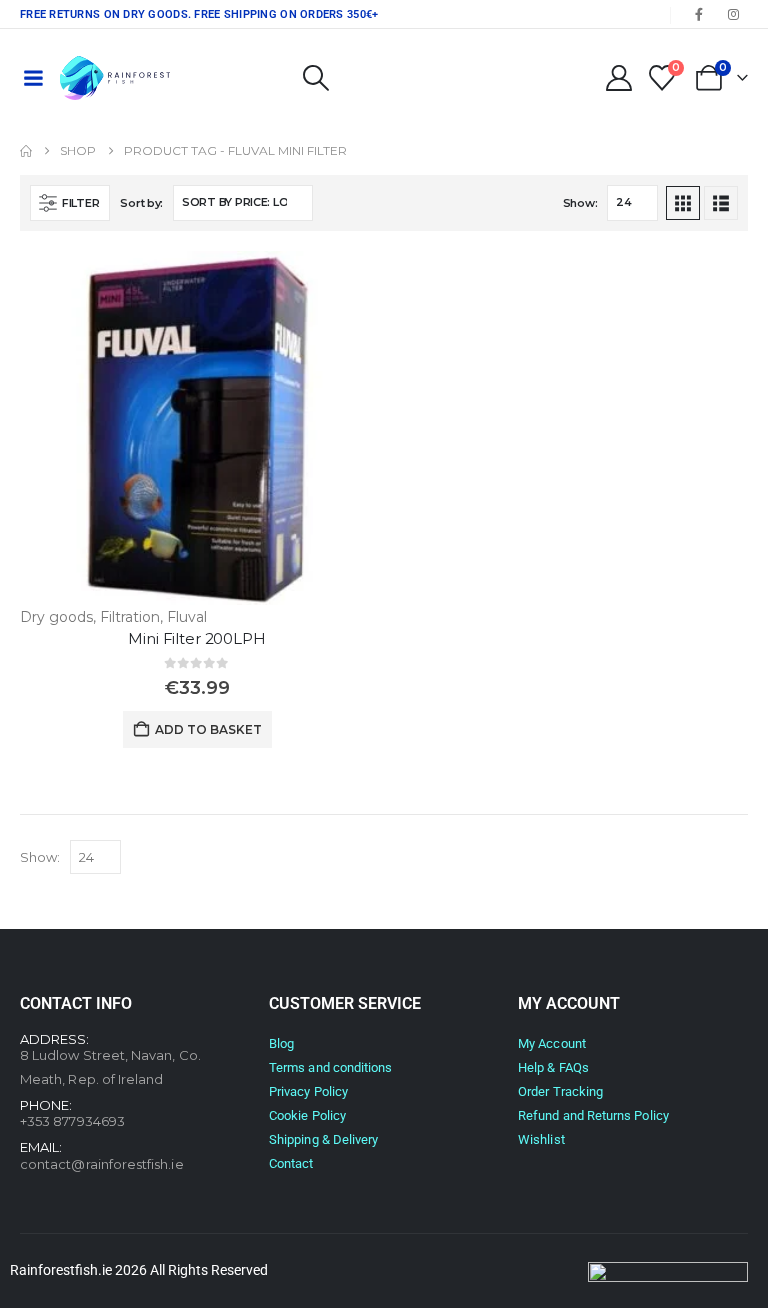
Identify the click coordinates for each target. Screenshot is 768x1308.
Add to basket (208, 729)
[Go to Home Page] (26, 151)
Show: (580, 203)
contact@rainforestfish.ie (102, 1164)
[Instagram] (733, 14)
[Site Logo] (115, 78)
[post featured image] (197, 428)
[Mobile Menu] (33, 78)
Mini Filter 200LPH (196, 638)
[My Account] (618, 78)
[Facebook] (699, 14)
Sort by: (141, 203)
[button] (315, 78)
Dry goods (56, 617)
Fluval (187, 617)
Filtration (130, 617)
